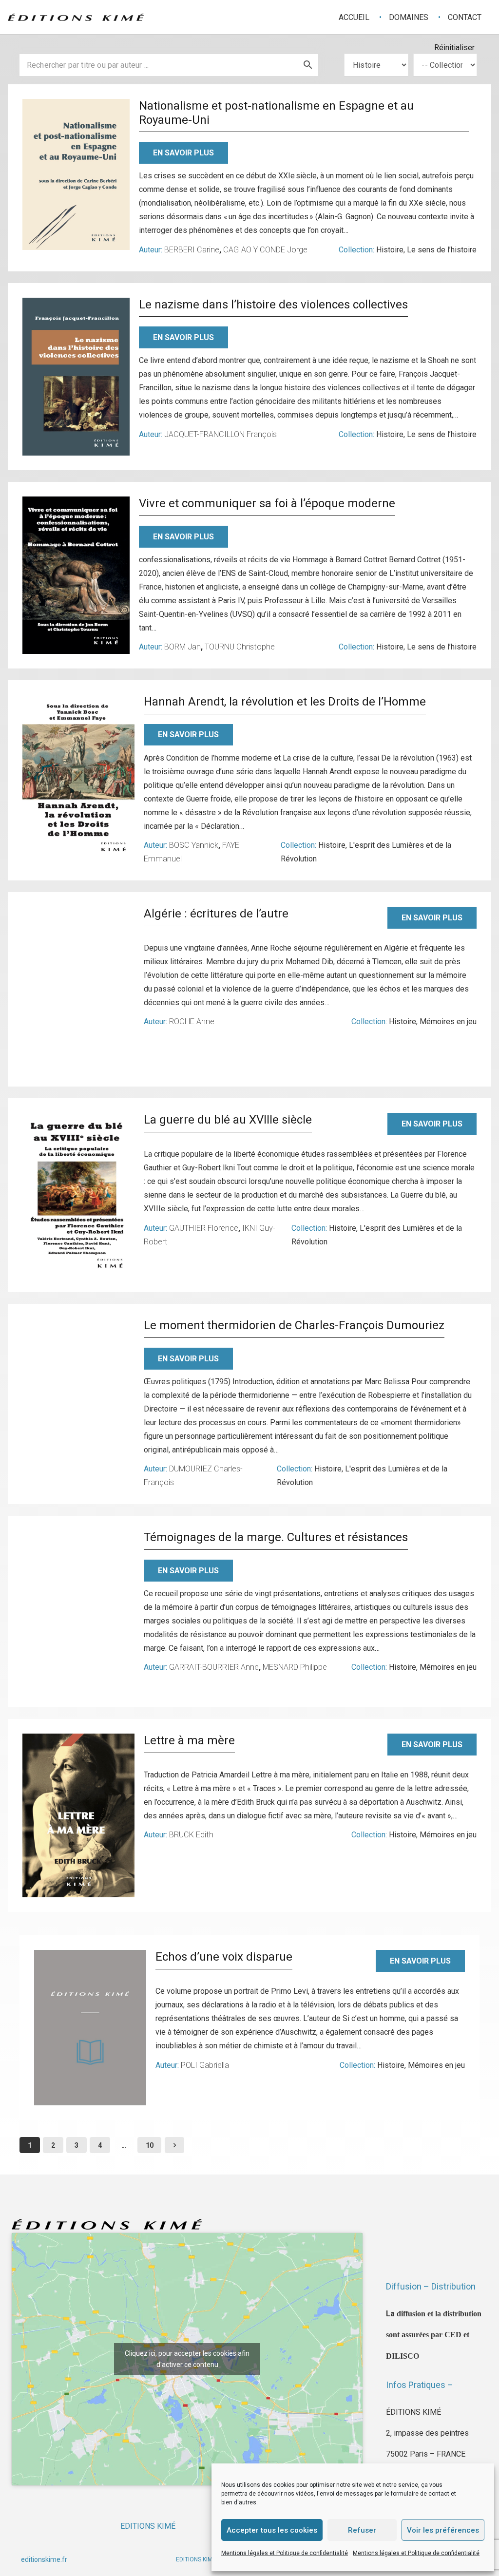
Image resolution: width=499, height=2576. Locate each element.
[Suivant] (174, 2145)
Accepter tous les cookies (272, 2530)
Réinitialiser (454, 48)
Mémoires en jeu (448, 1021)
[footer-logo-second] (76, 17)
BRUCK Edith (191, 1835)
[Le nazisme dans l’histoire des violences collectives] (76, 377)
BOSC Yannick (194, 845)
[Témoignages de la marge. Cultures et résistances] (78, 1612)
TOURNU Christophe (240, 647)
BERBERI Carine (192, 250)
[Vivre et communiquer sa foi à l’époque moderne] (76, 575)
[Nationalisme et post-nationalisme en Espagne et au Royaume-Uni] (76, 174)
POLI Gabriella (205, 2065)
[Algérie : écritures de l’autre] (78, 990)
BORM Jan (182, 647)
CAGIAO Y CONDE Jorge (265, 250)
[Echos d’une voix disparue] (90, 2027)
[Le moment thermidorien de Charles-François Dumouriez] (78, 1400)
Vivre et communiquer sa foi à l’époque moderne (267, 503)
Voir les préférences (443, 2530)
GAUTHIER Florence (204, 1228)
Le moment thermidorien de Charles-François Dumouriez (294, 1325)
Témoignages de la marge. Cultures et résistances (276, 1537)
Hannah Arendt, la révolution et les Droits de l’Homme (285, 702)
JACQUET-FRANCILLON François (221, 434)
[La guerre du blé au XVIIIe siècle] (78, 1195)
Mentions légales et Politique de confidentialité (285, 2553)
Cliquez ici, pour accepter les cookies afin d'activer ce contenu (187, 2359)
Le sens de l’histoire (442, 250)
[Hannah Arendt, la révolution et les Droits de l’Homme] (78, 777)
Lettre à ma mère (189, 1740)
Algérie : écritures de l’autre (216, 914)
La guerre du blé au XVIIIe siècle (228, 1120)
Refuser (362, 2530)
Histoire (390, 250)
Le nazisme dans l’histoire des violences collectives (273, 305)
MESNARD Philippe (295, 1667)
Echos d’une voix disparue (224, 1957)
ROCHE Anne (192, 1021)
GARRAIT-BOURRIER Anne (214, 1667)
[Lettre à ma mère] (78, 1816)
